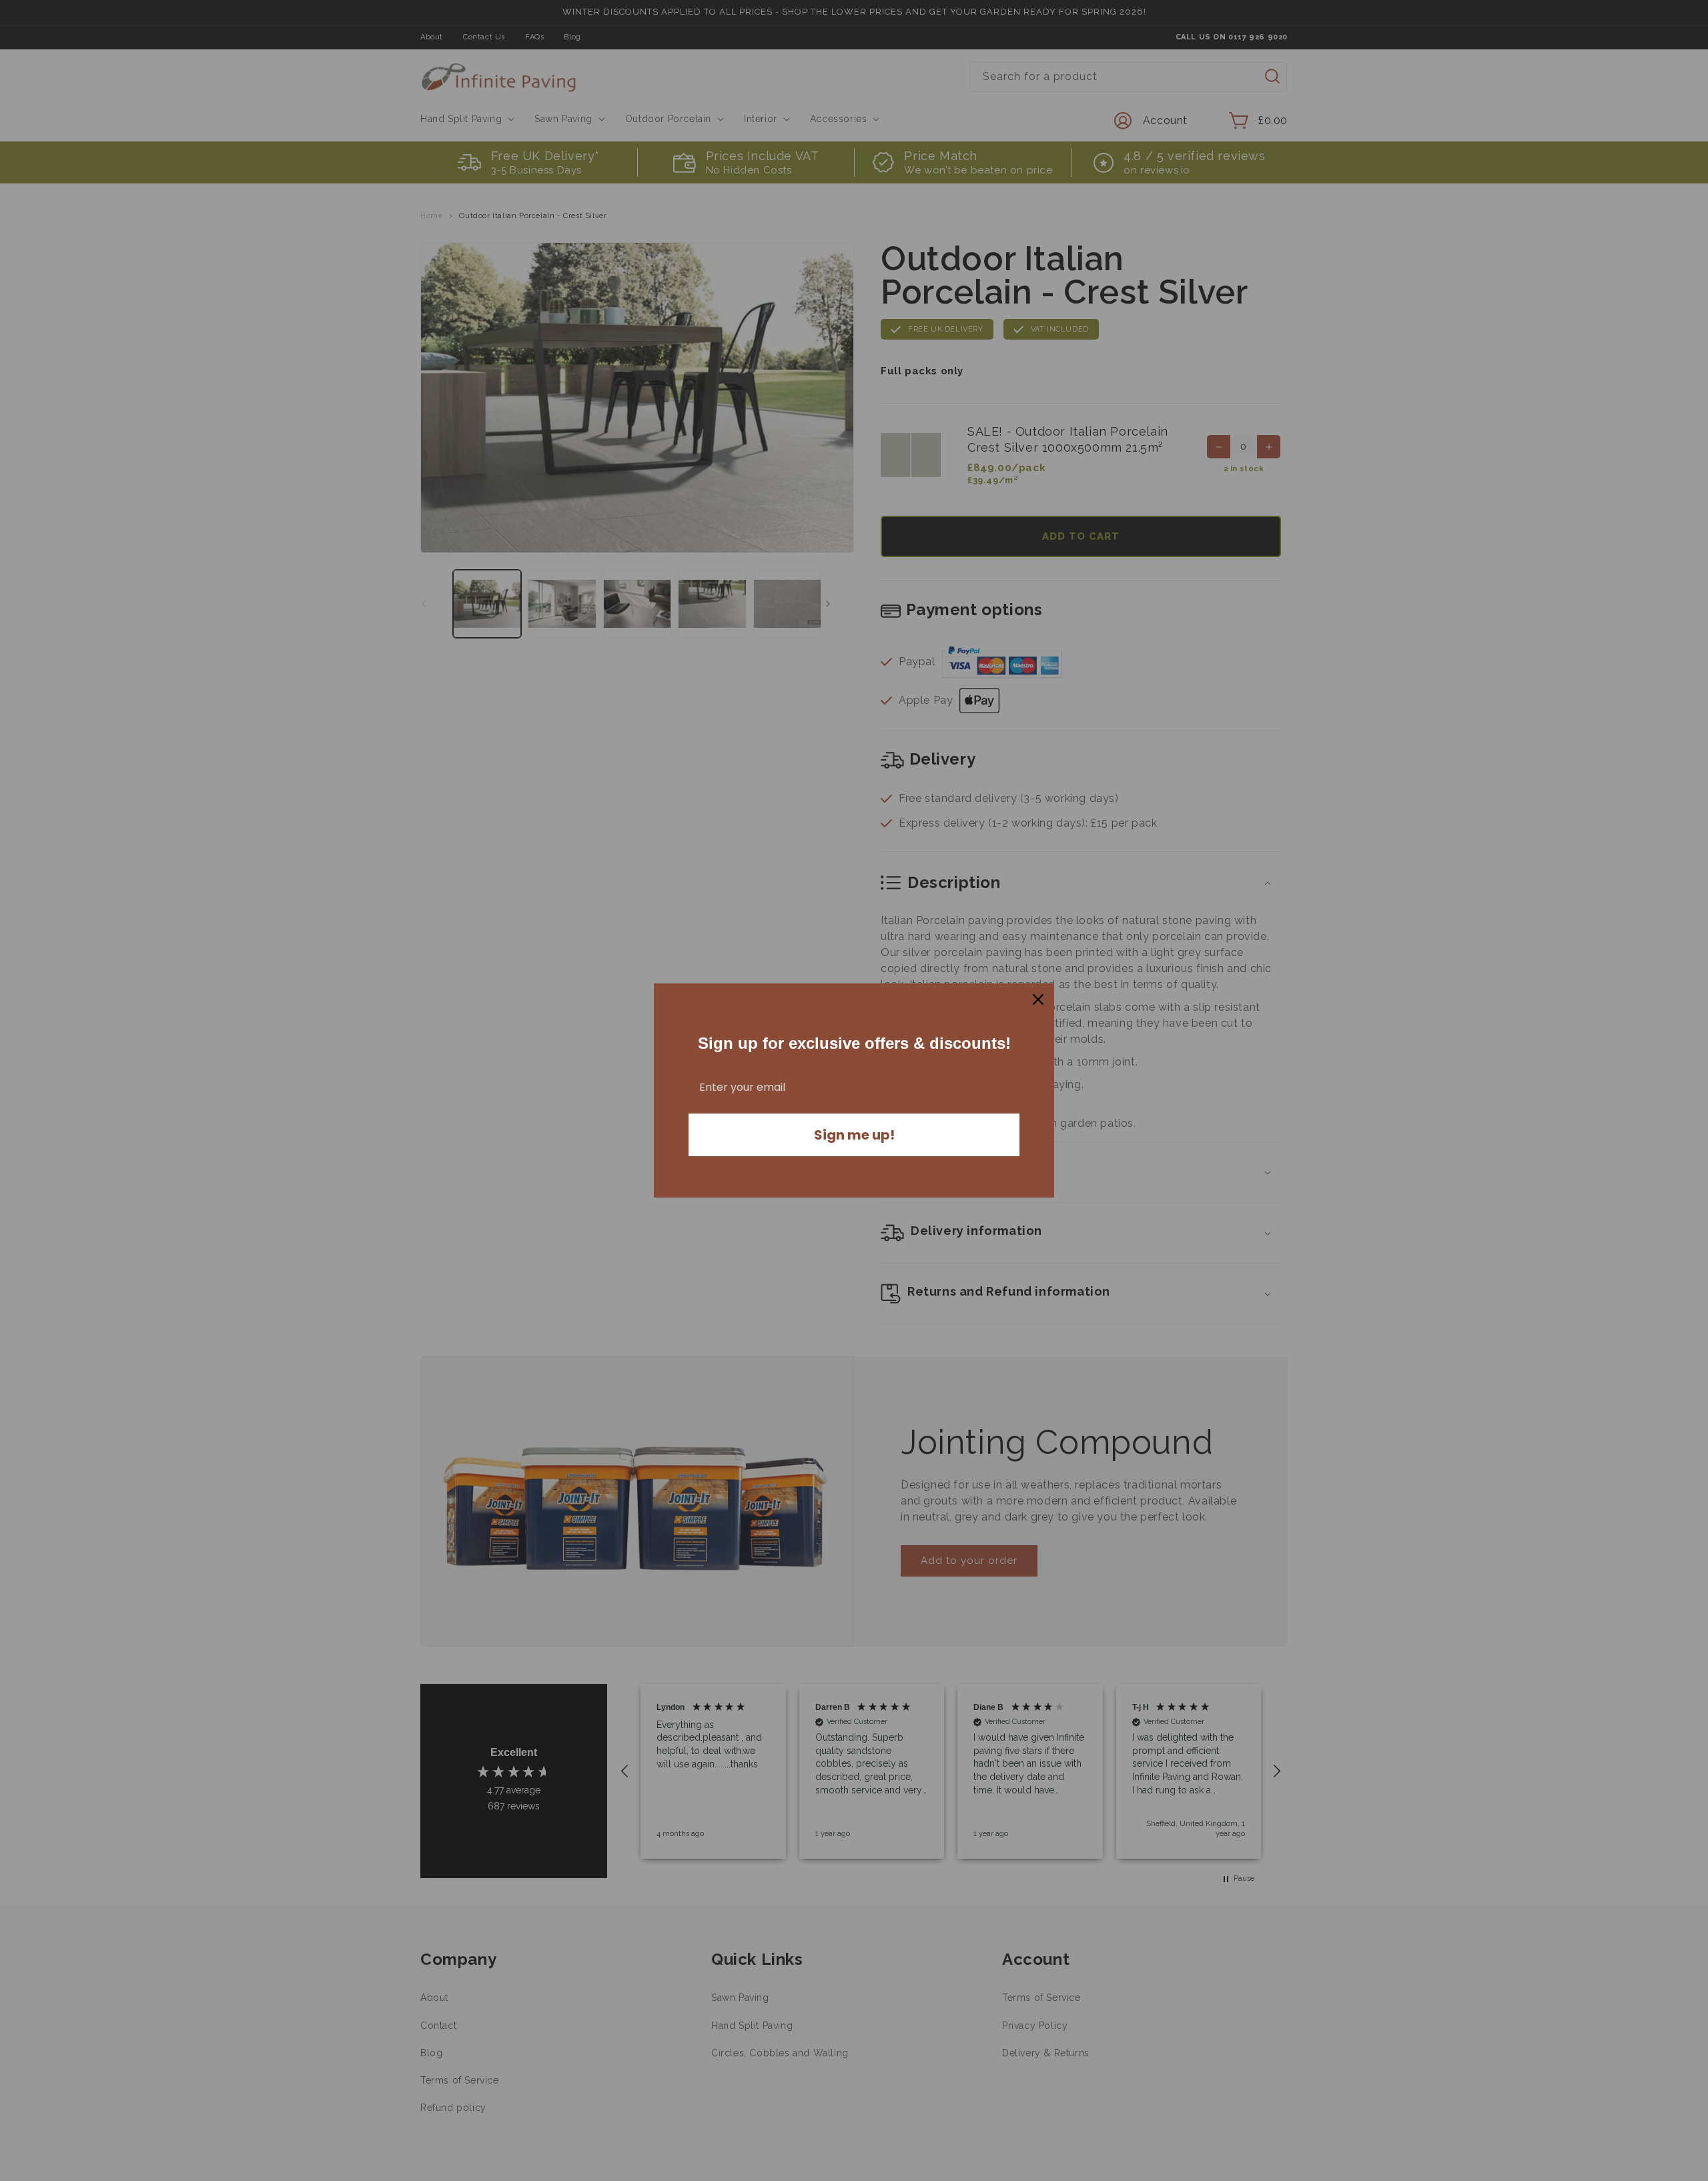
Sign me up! (854, 1135)
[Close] (1038, 999)
